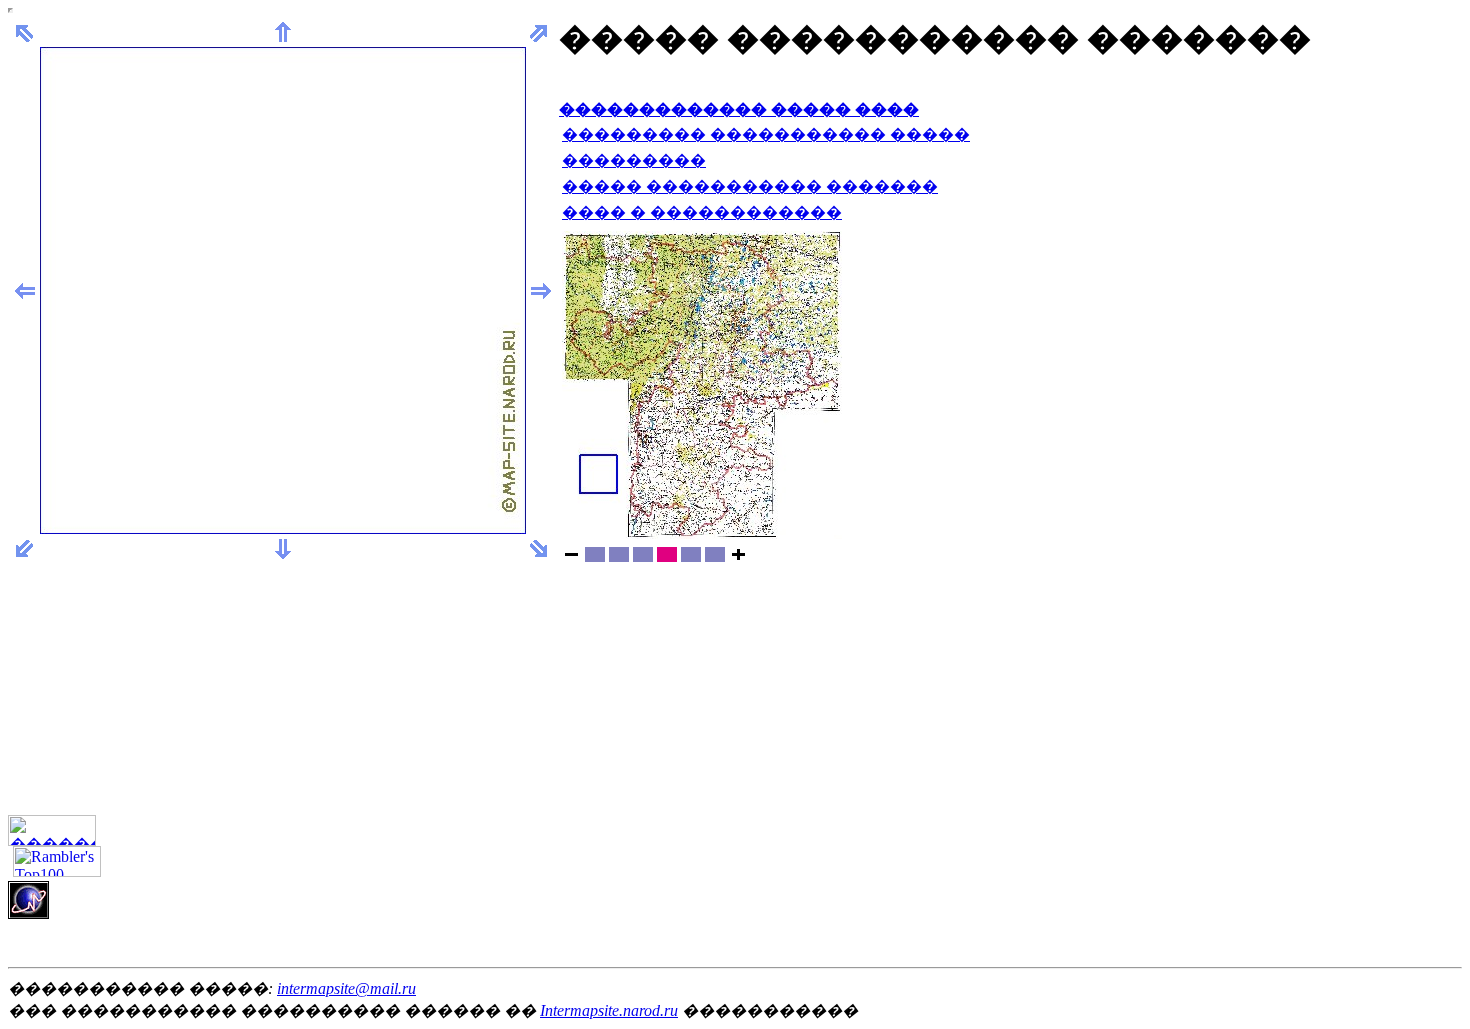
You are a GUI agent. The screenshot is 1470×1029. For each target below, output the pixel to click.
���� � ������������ (702, 212)
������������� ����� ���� (739, 109)
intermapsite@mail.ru (346, 988)
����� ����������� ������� (750, 186)
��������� (634, 160)
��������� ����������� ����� (766, 134)
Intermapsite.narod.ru (609, 1010)
